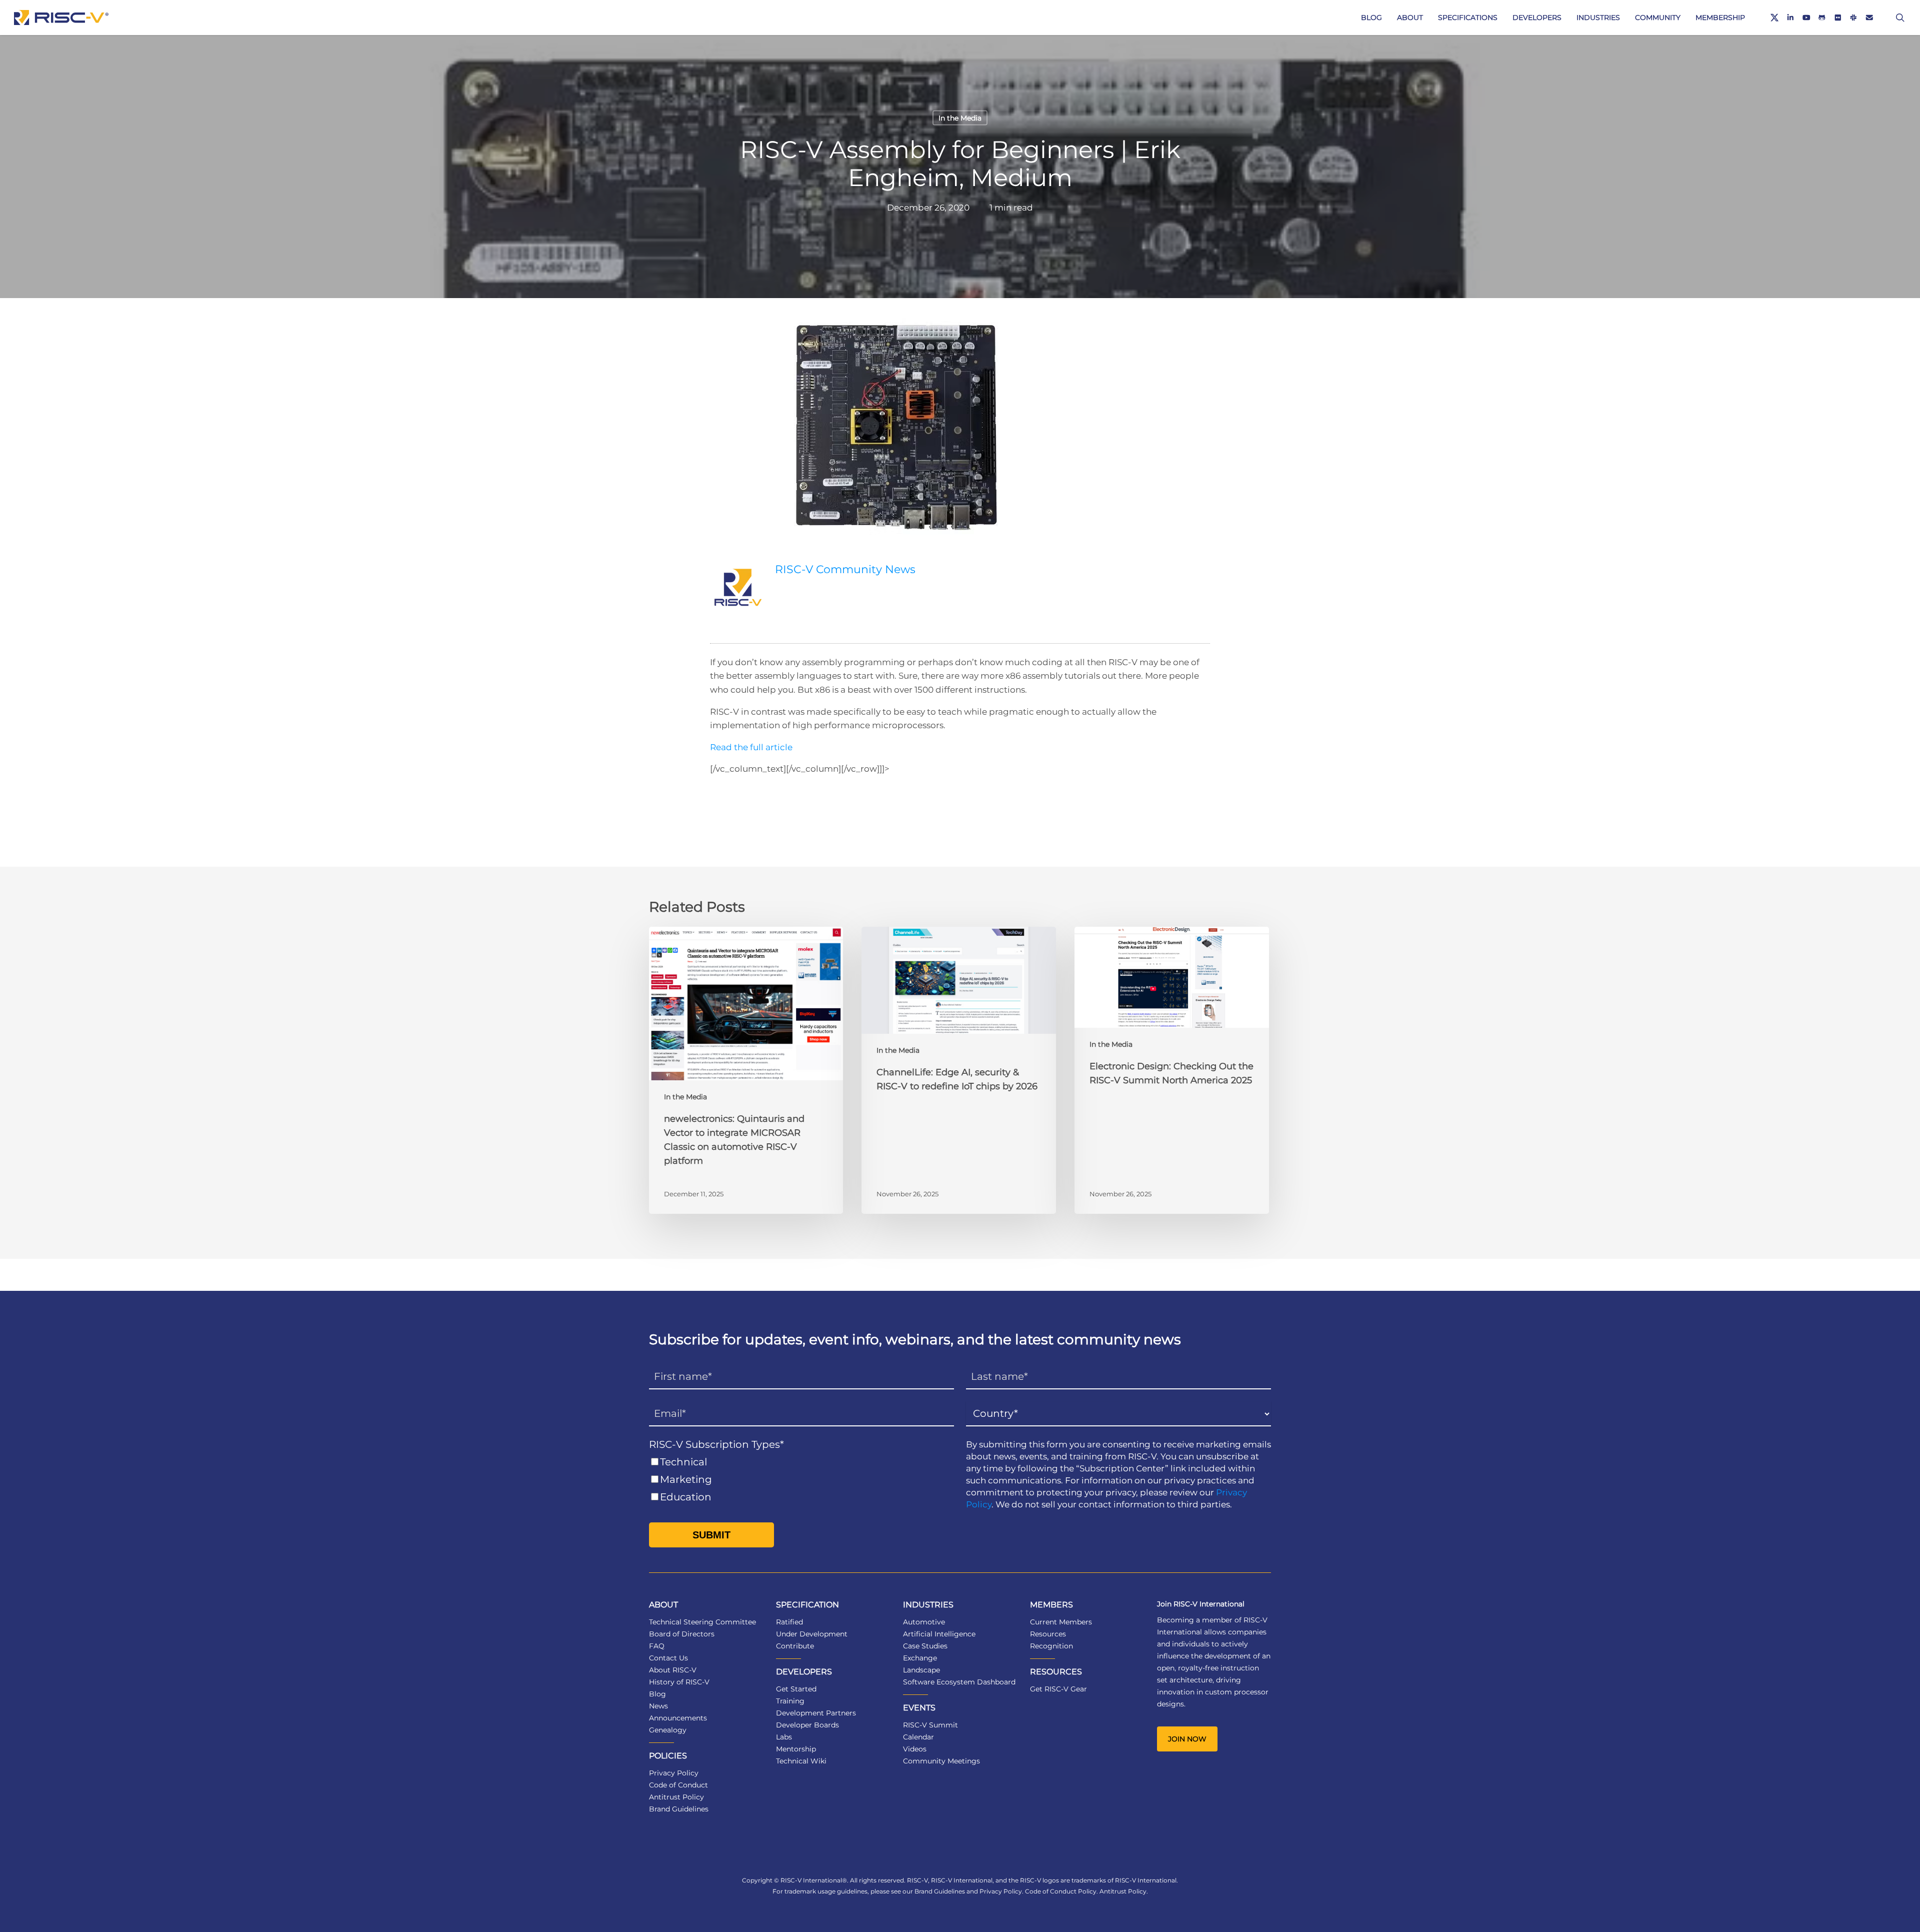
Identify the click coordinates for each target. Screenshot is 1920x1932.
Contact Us (668, 1658)
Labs (784, 1737)
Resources (1048, 1634)
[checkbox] (801, 1480)
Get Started (796, 1689)
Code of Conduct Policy (1061, 1891)
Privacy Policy (674, 1773)
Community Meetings (941, 1761)
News (658, 1706)
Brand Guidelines (679, 1809)
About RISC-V (673, 1670)
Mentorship (796, 1749)
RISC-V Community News (845, 569)
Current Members (1061, 1622)
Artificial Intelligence (939, 1634)
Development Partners (816, 1713)
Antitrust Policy (676, 1797)
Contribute (795, 1646)
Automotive (924, 1622)
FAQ (657, 1646)
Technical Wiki (801, 1761)
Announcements (678, 1718)
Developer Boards (807, 1725)
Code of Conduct (678, 1785)
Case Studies (925, 1646)
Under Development (812, 1634)
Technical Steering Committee (702, 1622)
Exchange (920, 1658)
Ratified (789, 1622)
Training (790, 1701)
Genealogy (668, 1730)
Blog (657, 1694)
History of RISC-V (679, 1682)
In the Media (960, 118)
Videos (915, 1749)
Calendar (918, 1737)
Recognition (1051, 1646)
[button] (1187, 1739)
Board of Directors (682, 1634)
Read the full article (751, 747)
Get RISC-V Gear (1058, 1689)
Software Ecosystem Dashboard (959, 1682)
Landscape (921, 1670)
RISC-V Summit (930, 1725)
